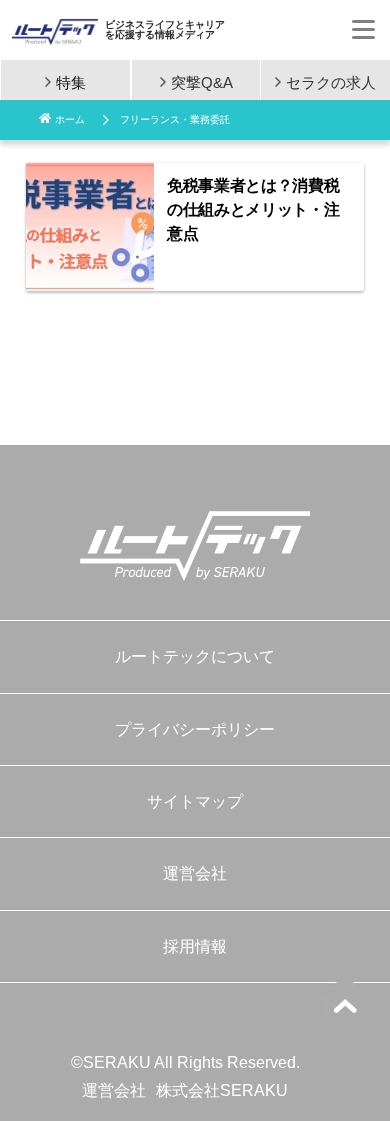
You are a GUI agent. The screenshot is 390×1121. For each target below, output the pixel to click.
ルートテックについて (195, 656)
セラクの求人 (331, 81)
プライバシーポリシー (195, 729)
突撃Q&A (202, 81)
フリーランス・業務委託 (175, 119)
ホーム (70, 119)
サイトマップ (195, 801)
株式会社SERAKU (222, 1090)
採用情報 (195, 946)
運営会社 (195, 873)
